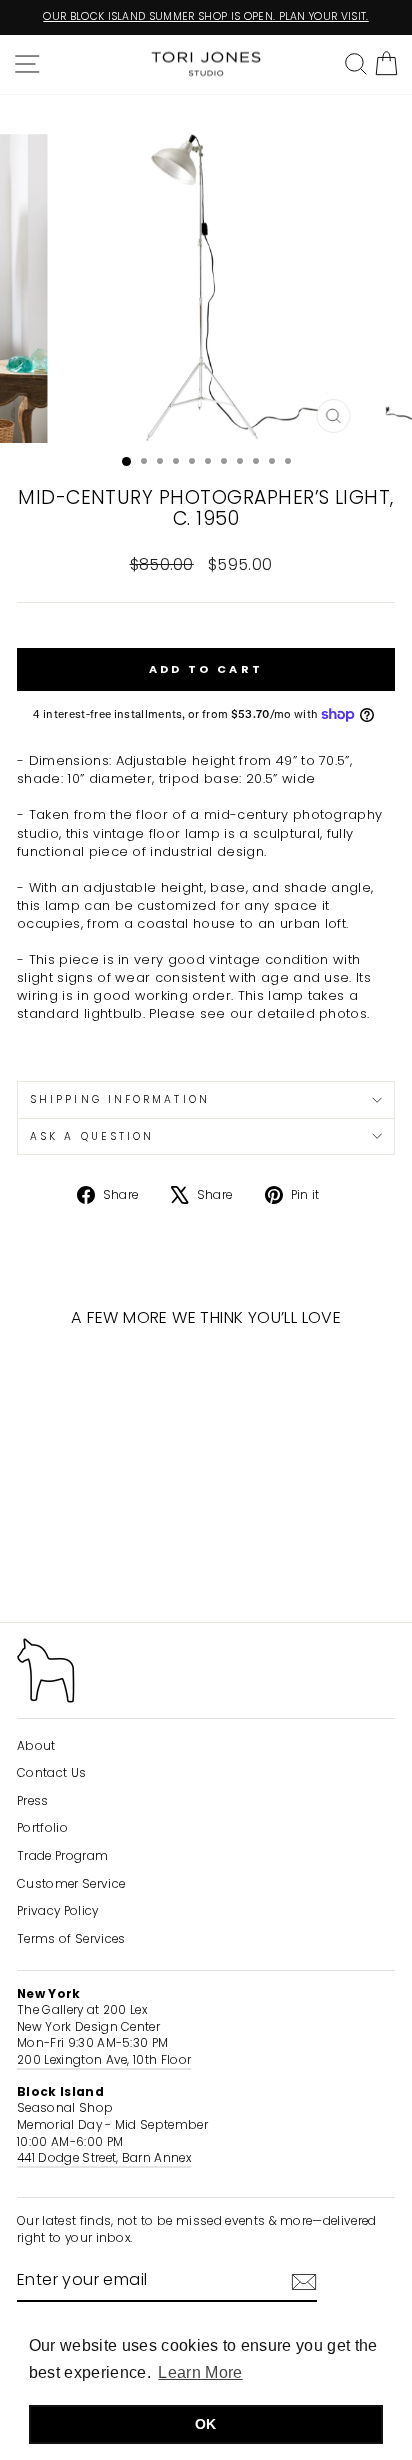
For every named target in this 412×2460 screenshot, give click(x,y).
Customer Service (71, 1884)
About (36, 1746)
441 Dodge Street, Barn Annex (104, 2158)
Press (33, 1801)
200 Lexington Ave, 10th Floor (104, 2060)
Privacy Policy (58, 1911)
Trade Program (62, 1856)
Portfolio (42, 1828)
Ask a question (92, 1136)
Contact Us (51, 1773)
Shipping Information (120, 1099)
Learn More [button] (200, 2372)
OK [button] (206, 2424)
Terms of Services (71, 1939)
